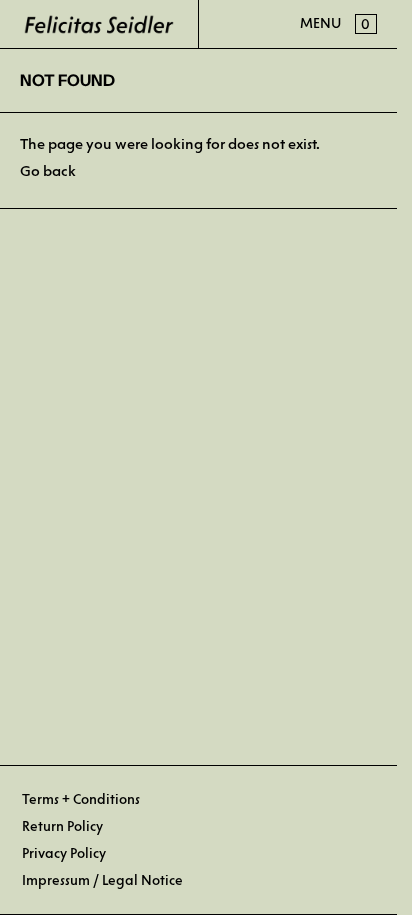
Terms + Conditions (81, 799)
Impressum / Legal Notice (102, 880)
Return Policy (62, 826)
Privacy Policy (64, 853)
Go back (48, 171)
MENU (320, 23)
